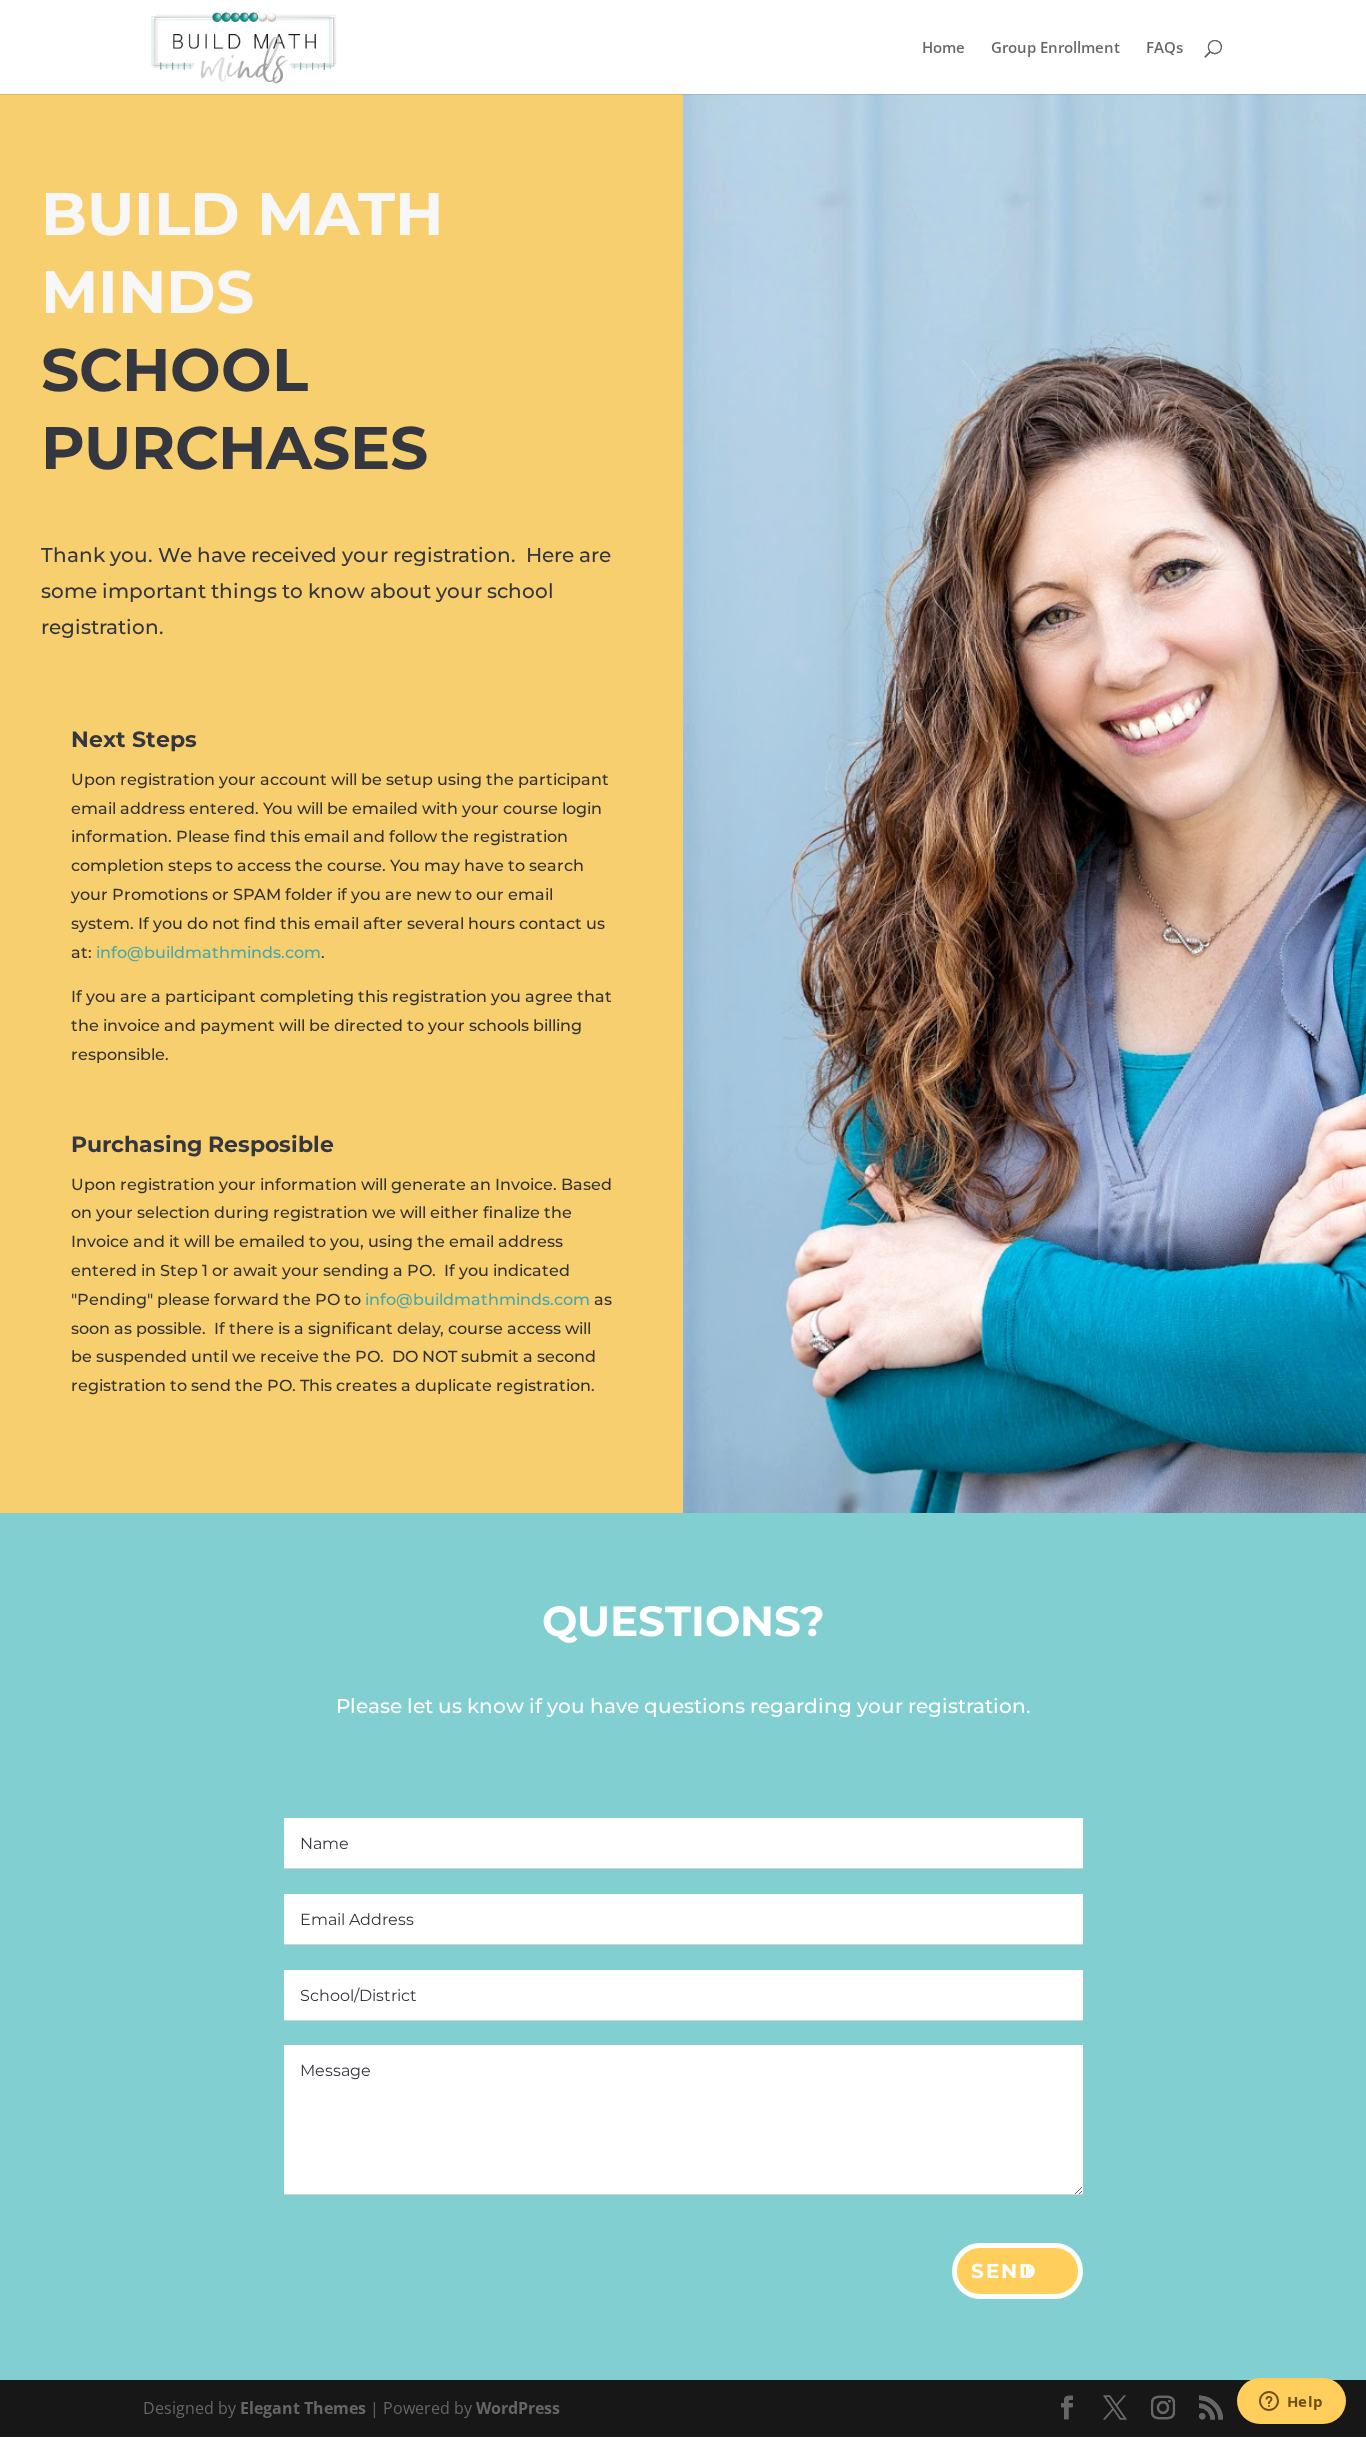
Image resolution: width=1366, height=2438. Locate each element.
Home (943, 48)
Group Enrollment (1055, 48)
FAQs (1164, 48)
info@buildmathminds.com (208, 952)
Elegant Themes (303, 2408)
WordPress (518, 2408)
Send (1004, 2271)
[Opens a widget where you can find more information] (1291, 2403)
